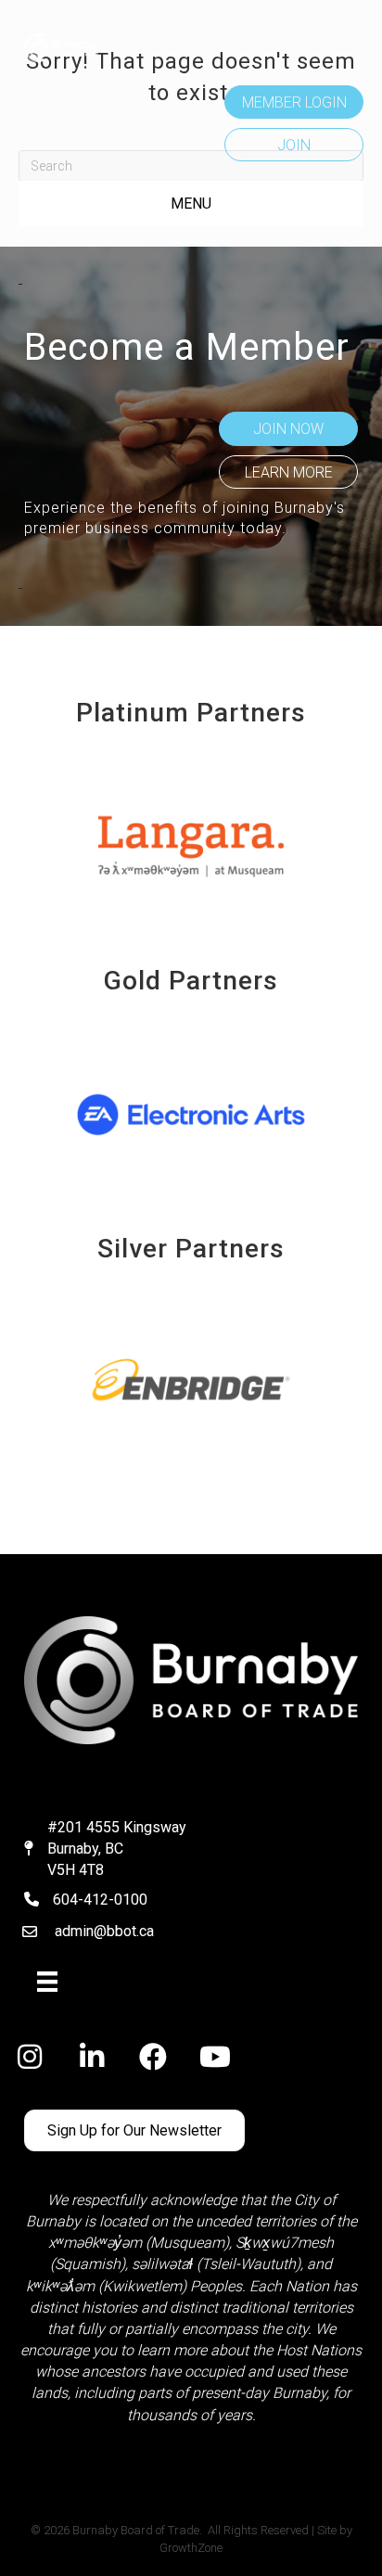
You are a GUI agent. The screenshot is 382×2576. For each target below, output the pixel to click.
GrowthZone (191, 2548)
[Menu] (47, 1982)
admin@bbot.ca (104, 1931)
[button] (294, 102)
